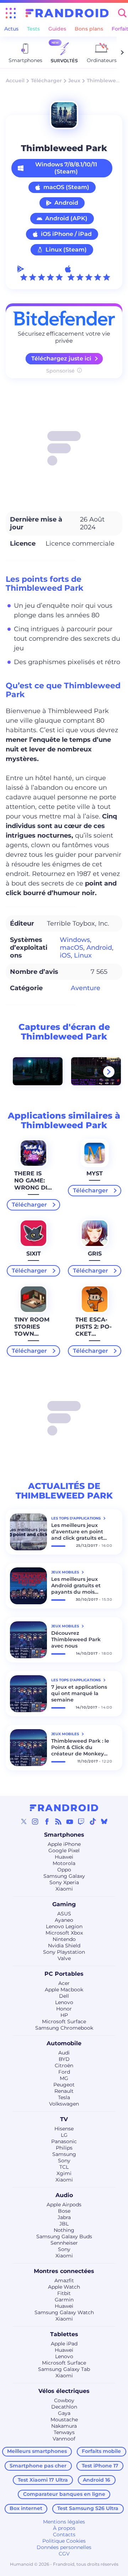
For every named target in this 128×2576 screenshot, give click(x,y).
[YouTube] (70, 1821)
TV (64, 2119)
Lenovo (64, 2002)
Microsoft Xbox (64, 1933)
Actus (11, 29)
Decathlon (64, 2407)
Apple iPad (64, 2344)
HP (64, 2015)
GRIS (95, 1254)
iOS (65, 955)
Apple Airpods (64, 2205)
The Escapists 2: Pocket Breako (94, 1330)
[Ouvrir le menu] (11, 13)
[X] (24, 1821)
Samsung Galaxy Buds (64, 2236)
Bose (64, 2211)
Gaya (64, 2413)
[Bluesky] (104, 1821)
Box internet (26, 2508)
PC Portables (64, 1974)
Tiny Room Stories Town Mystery (32, 1330)
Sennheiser (64, 2243)
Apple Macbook (64, 1990)
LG (64, 2135)
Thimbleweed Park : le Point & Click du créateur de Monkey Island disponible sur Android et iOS (80, 1747)
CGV (64, 2554)
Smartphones (64, 1835)
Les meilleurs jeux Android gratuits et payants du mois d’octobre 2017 (76, 1585)
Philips (64, 2148)
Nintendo (64, 1939)
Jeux (74, 81)
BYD (64, 2059)
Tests (33, 29)
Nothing (64, 2230)
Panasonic (64, 2141)
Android (66, 203)
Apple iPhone (64, 1844)
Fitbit (64, 2293)
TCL (64, 2167)
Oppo (64, 1870)
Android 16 (97, 2480)
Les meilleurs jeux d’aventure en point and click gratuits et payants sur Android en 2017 (82, 1532)
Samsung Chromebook (64, 2028)
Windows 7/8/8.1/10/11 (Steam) (66, 168)
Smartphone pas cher (38, 2466)
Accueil (15, 81)
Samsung (64, 2154)
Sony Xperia (64, 1882)
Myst (95, 1173)
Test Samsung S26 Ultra (88, 2508)
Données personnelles (64, 2547)
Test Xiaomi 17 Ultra (43, 2480)
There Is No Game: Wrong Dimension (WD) (32, 1188)
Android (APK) (66, 218)
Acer (64, 1983)
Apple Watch (64, 2287)
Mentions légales (64, 2522)
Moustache (64, 2420)
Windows (75, 940)
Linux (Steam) (66, 250)
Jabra (64, 2217)
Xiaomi (64, 1889)
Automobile (64, 2043)
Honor (64, 2009)
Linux (83, 955)
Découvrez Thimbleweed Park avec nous (76, 1639)
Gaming (64, 1904)
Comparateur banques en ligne (64, 2494)
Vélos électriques (64, 2391)
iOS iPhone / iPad (66, 234)
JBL (64, 2224)
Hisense (64, 2129)
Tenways (64, 2432)
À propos (64, 2528)
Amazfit (64, 2280)
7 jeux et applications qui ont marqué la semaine (79, 1693)
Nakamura (64, 2426)
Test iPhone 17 (100, 2466)
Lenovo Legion (64, 1926)
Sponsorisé (60, 371)
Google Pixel (64, 1850)
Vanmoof (64, 2439)
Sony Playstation (64, 1952)
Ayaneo (64, 1920)
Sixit (34, 1254)
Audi (64, 2053)
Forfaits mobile (101, 2451)
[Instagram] (35, 1821)
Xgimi (64, 2173)
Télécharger (46, 81)
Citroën (64, 2065)
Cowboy (64, 2400)
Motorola (64, 1863)
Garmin (64, 2300)
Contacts (64, 2534)
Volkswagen (64, 2104)
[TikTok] (93, 1821)
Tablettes (64, 2334)
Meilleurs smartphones (37, 2451)
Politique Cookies (64, 2541)
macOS (71, 948)
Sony (64, 2161)
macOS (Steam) (66, 187)
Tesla (64, 2097)
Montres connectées (64, 2271)
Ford (64, 2072)
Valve (64, 1958)
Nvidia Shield (64, 1946)
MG (64, 2078)
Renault (64, 2091)
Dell (64, 1996)
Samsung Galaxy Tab (64, 2369)
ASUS (64, 1914)
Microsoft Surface (64, 2021)
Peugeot (64, 2085)
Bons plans (89, 29)
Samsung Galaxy (64, 1876)
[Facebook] (47, 1821)
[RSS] (58, 1821)
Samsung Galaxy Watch (64, 2312)
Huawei (64, 1857)
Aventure (86, 988)
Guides (57, 29)
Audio (64, 2195)
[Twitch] (81, 1821)
